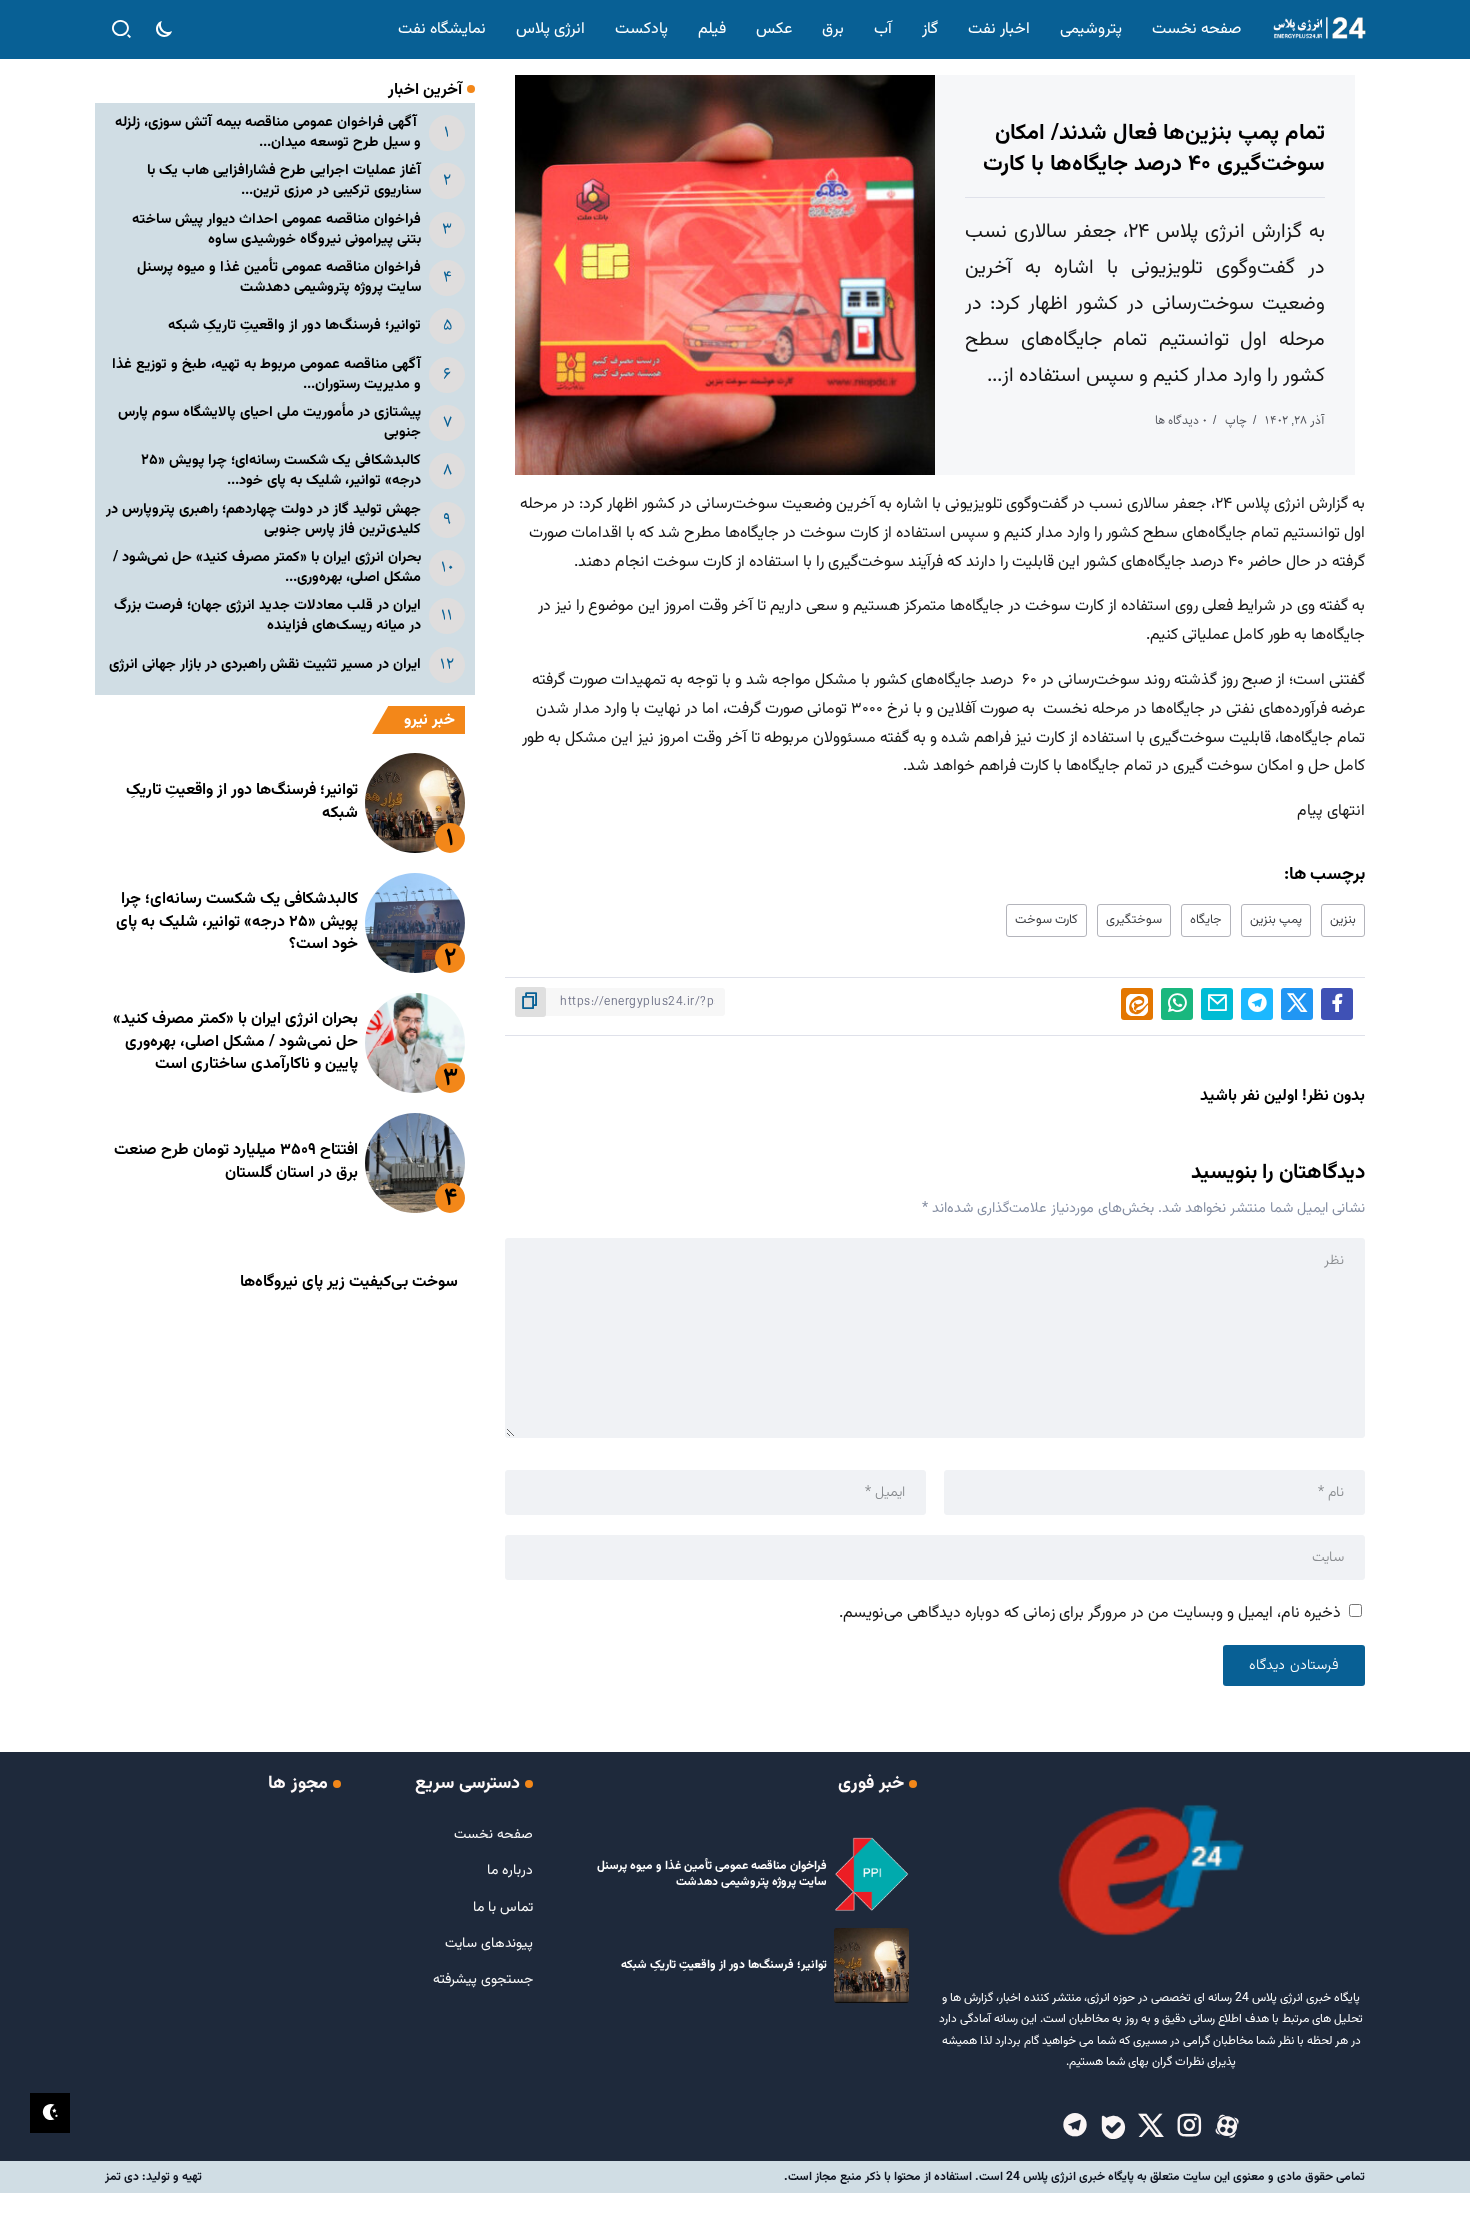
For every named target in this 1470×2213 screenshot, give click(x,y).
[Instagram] (1189, 2127)
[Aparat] (1227, 2127)
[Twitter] (1151, 2127)
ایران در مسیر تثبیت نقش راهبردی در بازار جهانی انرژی (265, 664)
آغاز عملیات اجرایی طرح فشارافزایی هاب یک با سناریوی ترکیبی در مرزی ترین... (284, 180)
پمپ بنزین (1276, 920)
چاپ (1236, 420)
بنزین (1343, 920)
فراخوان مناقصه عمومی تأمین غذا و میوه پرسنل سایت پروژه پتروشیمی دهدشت (279, 277)
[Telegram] (1075, 2127)
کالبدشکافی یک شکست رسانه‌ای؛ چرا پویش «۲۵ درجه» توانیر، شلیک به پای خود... (281, 470)
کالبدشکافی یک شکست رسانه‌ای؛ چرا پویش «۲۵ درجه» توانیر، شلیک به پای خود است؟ (237, 922)
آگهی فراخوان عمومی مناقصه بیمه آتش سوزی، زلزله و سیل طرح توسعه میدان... (268, 132)
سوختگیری (1134, 920)
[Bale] (1113, 2127)
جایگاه (1206, 920)
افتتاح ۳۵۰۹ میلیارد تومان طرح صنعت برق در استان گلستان (236, 1161)
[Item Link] (415, 803)
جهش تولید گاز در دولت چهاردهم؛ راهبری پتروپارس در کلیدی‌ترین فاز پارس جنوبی (263, 519)
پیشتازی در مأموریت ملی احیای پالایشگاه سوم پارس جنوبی (269, 422)
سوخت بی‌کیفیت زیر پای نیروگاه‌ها (349, 1282)
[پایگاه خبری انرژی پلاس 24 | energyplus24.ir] (1315, 29)
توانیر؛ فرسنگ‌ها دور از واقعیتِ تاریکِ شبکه (294, 325)
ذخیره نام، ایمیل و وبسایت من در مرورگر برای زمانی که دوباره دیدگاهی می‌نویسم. (1090, 1613)
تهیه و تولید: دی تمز (153, 2177)
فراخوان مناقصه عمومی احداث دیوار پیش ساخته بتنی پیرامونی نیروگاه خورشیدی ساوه (276, 229)
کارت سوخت (1046, 920)
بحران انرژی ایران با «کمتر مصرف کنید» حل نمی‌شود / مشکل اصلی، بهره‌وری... (267, 567)
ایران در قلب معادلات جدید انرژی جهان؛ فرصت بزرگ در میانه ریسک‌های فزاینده (267, 615)
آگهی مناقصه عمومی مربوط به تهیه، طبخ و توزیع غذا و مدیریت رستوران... (266, 374)
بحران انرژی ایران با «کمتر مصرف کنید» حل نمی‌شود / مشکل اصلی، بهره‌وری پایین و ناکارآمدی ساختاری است (235, 1042)
